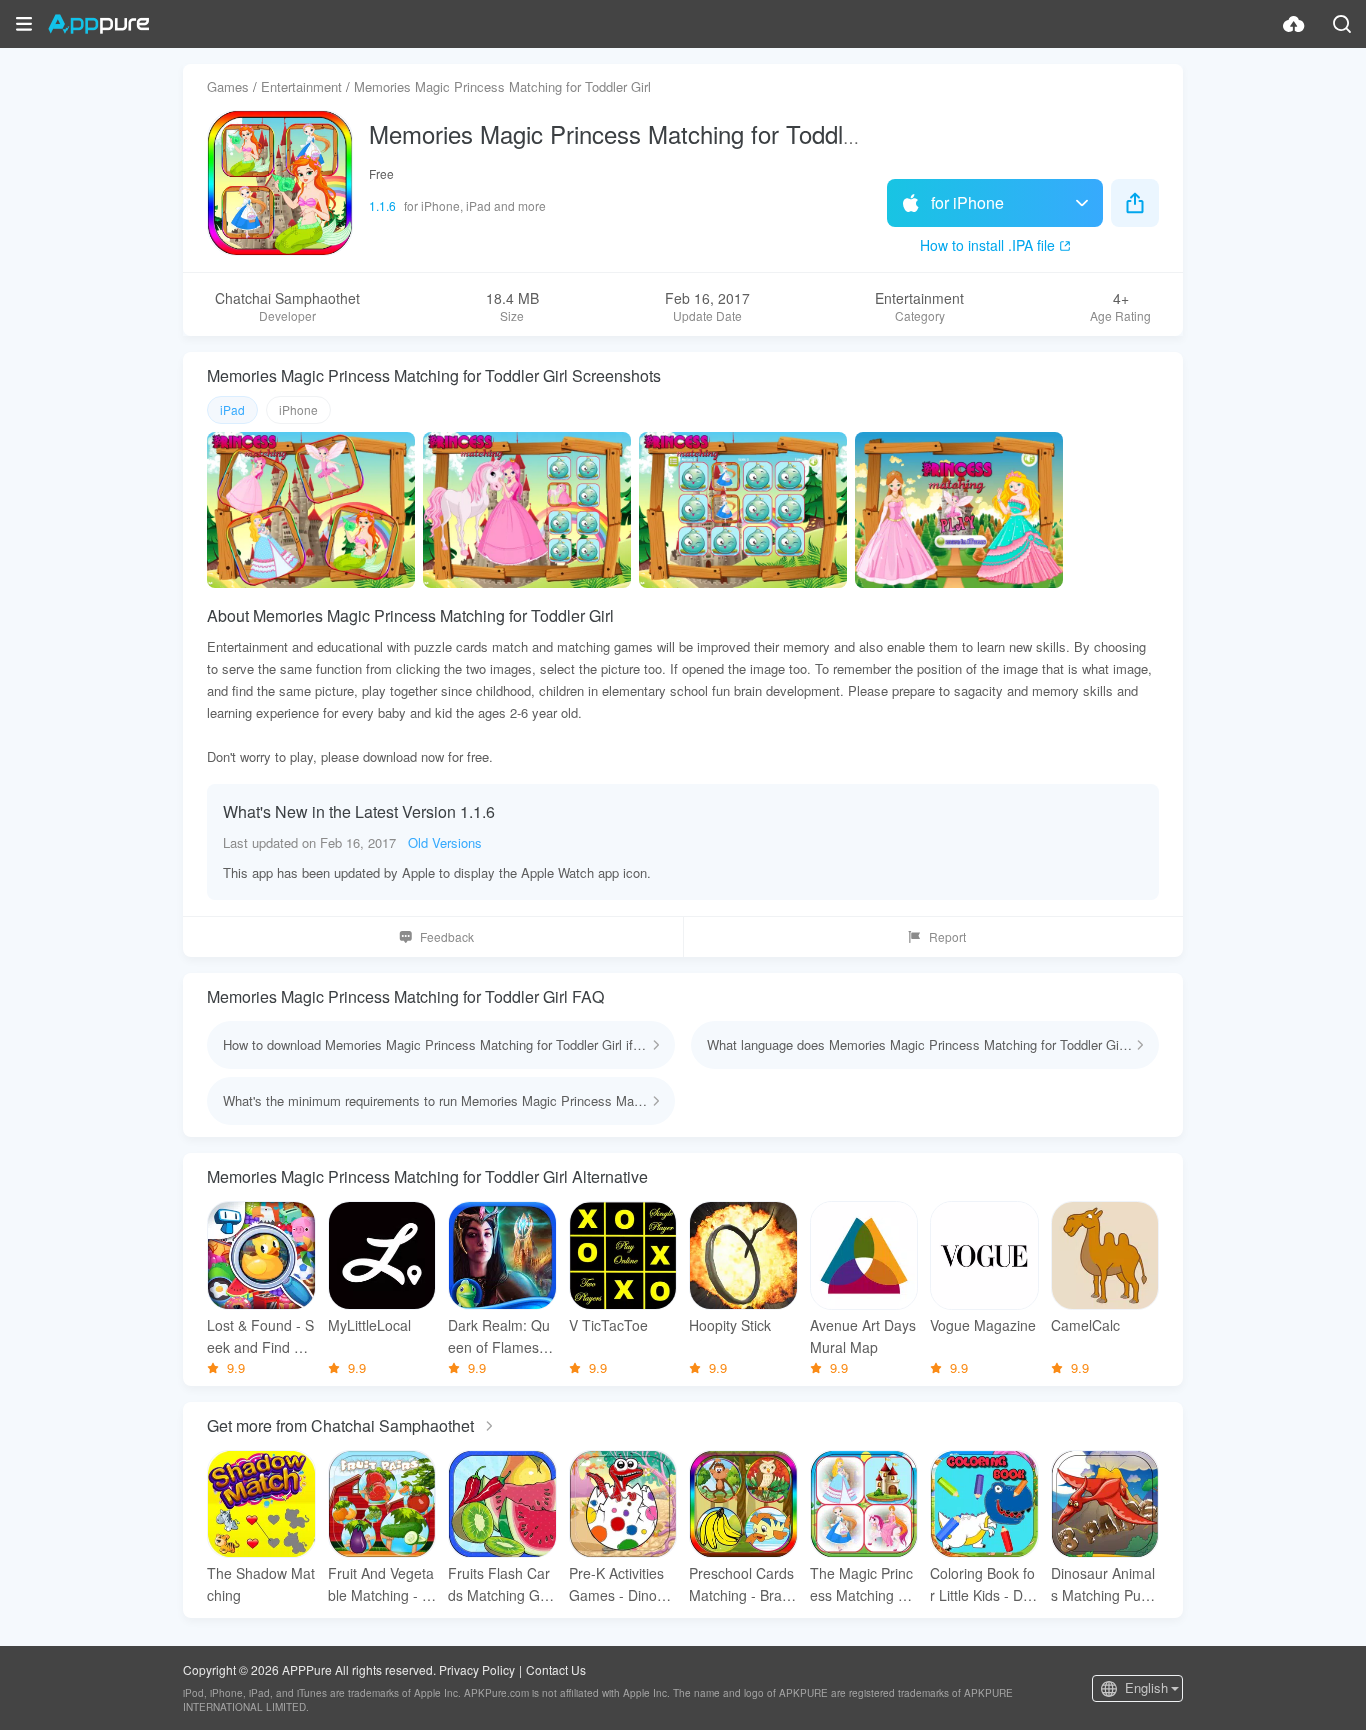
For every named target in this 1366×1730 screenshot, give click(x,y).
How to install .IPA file (987, 245)
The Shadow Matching (261, 1584)
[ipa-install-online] (1294, 24)
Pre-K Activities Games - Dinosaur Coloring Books (622, 1584)
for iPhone (967, 202)
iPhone (298, 409)
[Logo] (98, 24)
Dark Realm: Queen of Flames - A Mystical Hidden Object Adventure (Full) (500, 1336)
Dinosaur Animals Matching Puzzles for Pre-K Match (1104, 1584)
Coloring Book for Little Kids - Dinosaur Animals (982, 1584)
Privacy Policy (477, 1669)
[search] (1342, 24)
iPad (232, 409)
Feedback (447, 936)
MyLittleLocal (369, 1325)
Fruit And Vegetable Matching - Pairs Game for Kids (381, 1584)
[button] (24, 24)
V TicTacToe (608, 1325)
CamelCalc (1085, 1325)
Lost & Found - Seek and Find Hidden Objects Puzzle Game (261, 1336)
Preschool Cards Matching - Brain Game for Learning (741, 1584)
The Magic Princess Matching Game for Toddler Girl (864, 1584)
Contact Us (556, 1669)
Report (947, 936)
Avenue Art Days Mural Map (863, 1336)
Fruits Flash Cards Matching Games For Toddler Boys (500, 1584)
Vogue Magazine (983, 1325)
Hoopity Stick (730, 1325)
